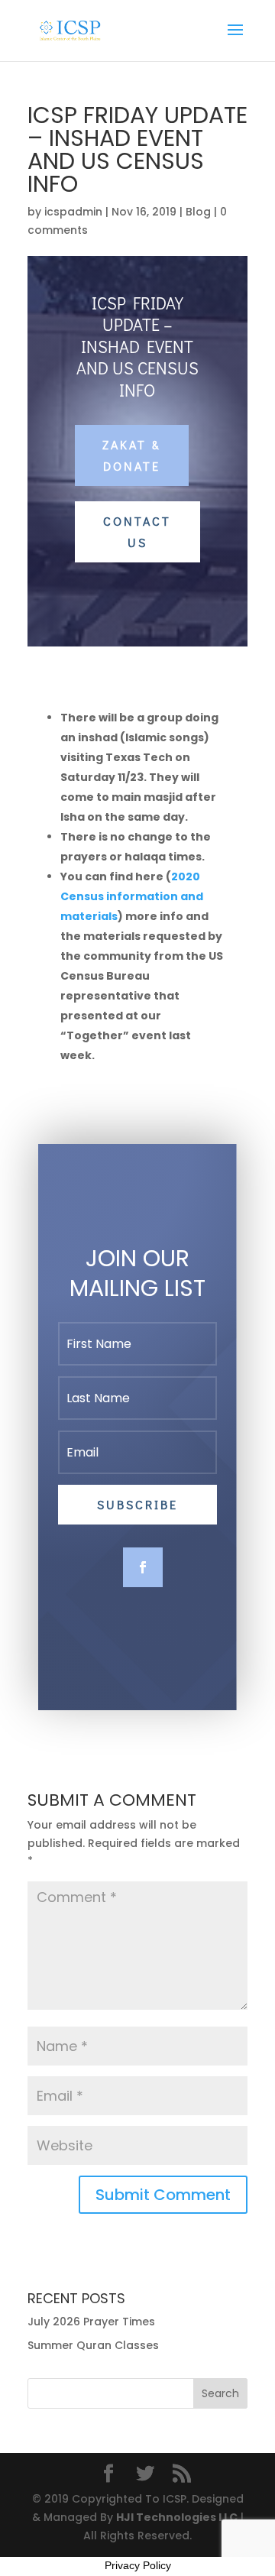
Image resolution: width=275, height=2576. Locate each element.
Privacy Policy (138, 2565)
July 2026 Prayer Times (91, 2322)
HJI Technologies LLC (177, 2517)
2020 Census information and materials (132, 896)
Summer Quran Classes (93, 2345)
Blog (198, 212)
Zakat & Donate (132, 455)
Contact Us (137, 531)
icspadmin (73, 212)
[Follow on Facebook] (143, 1567)
